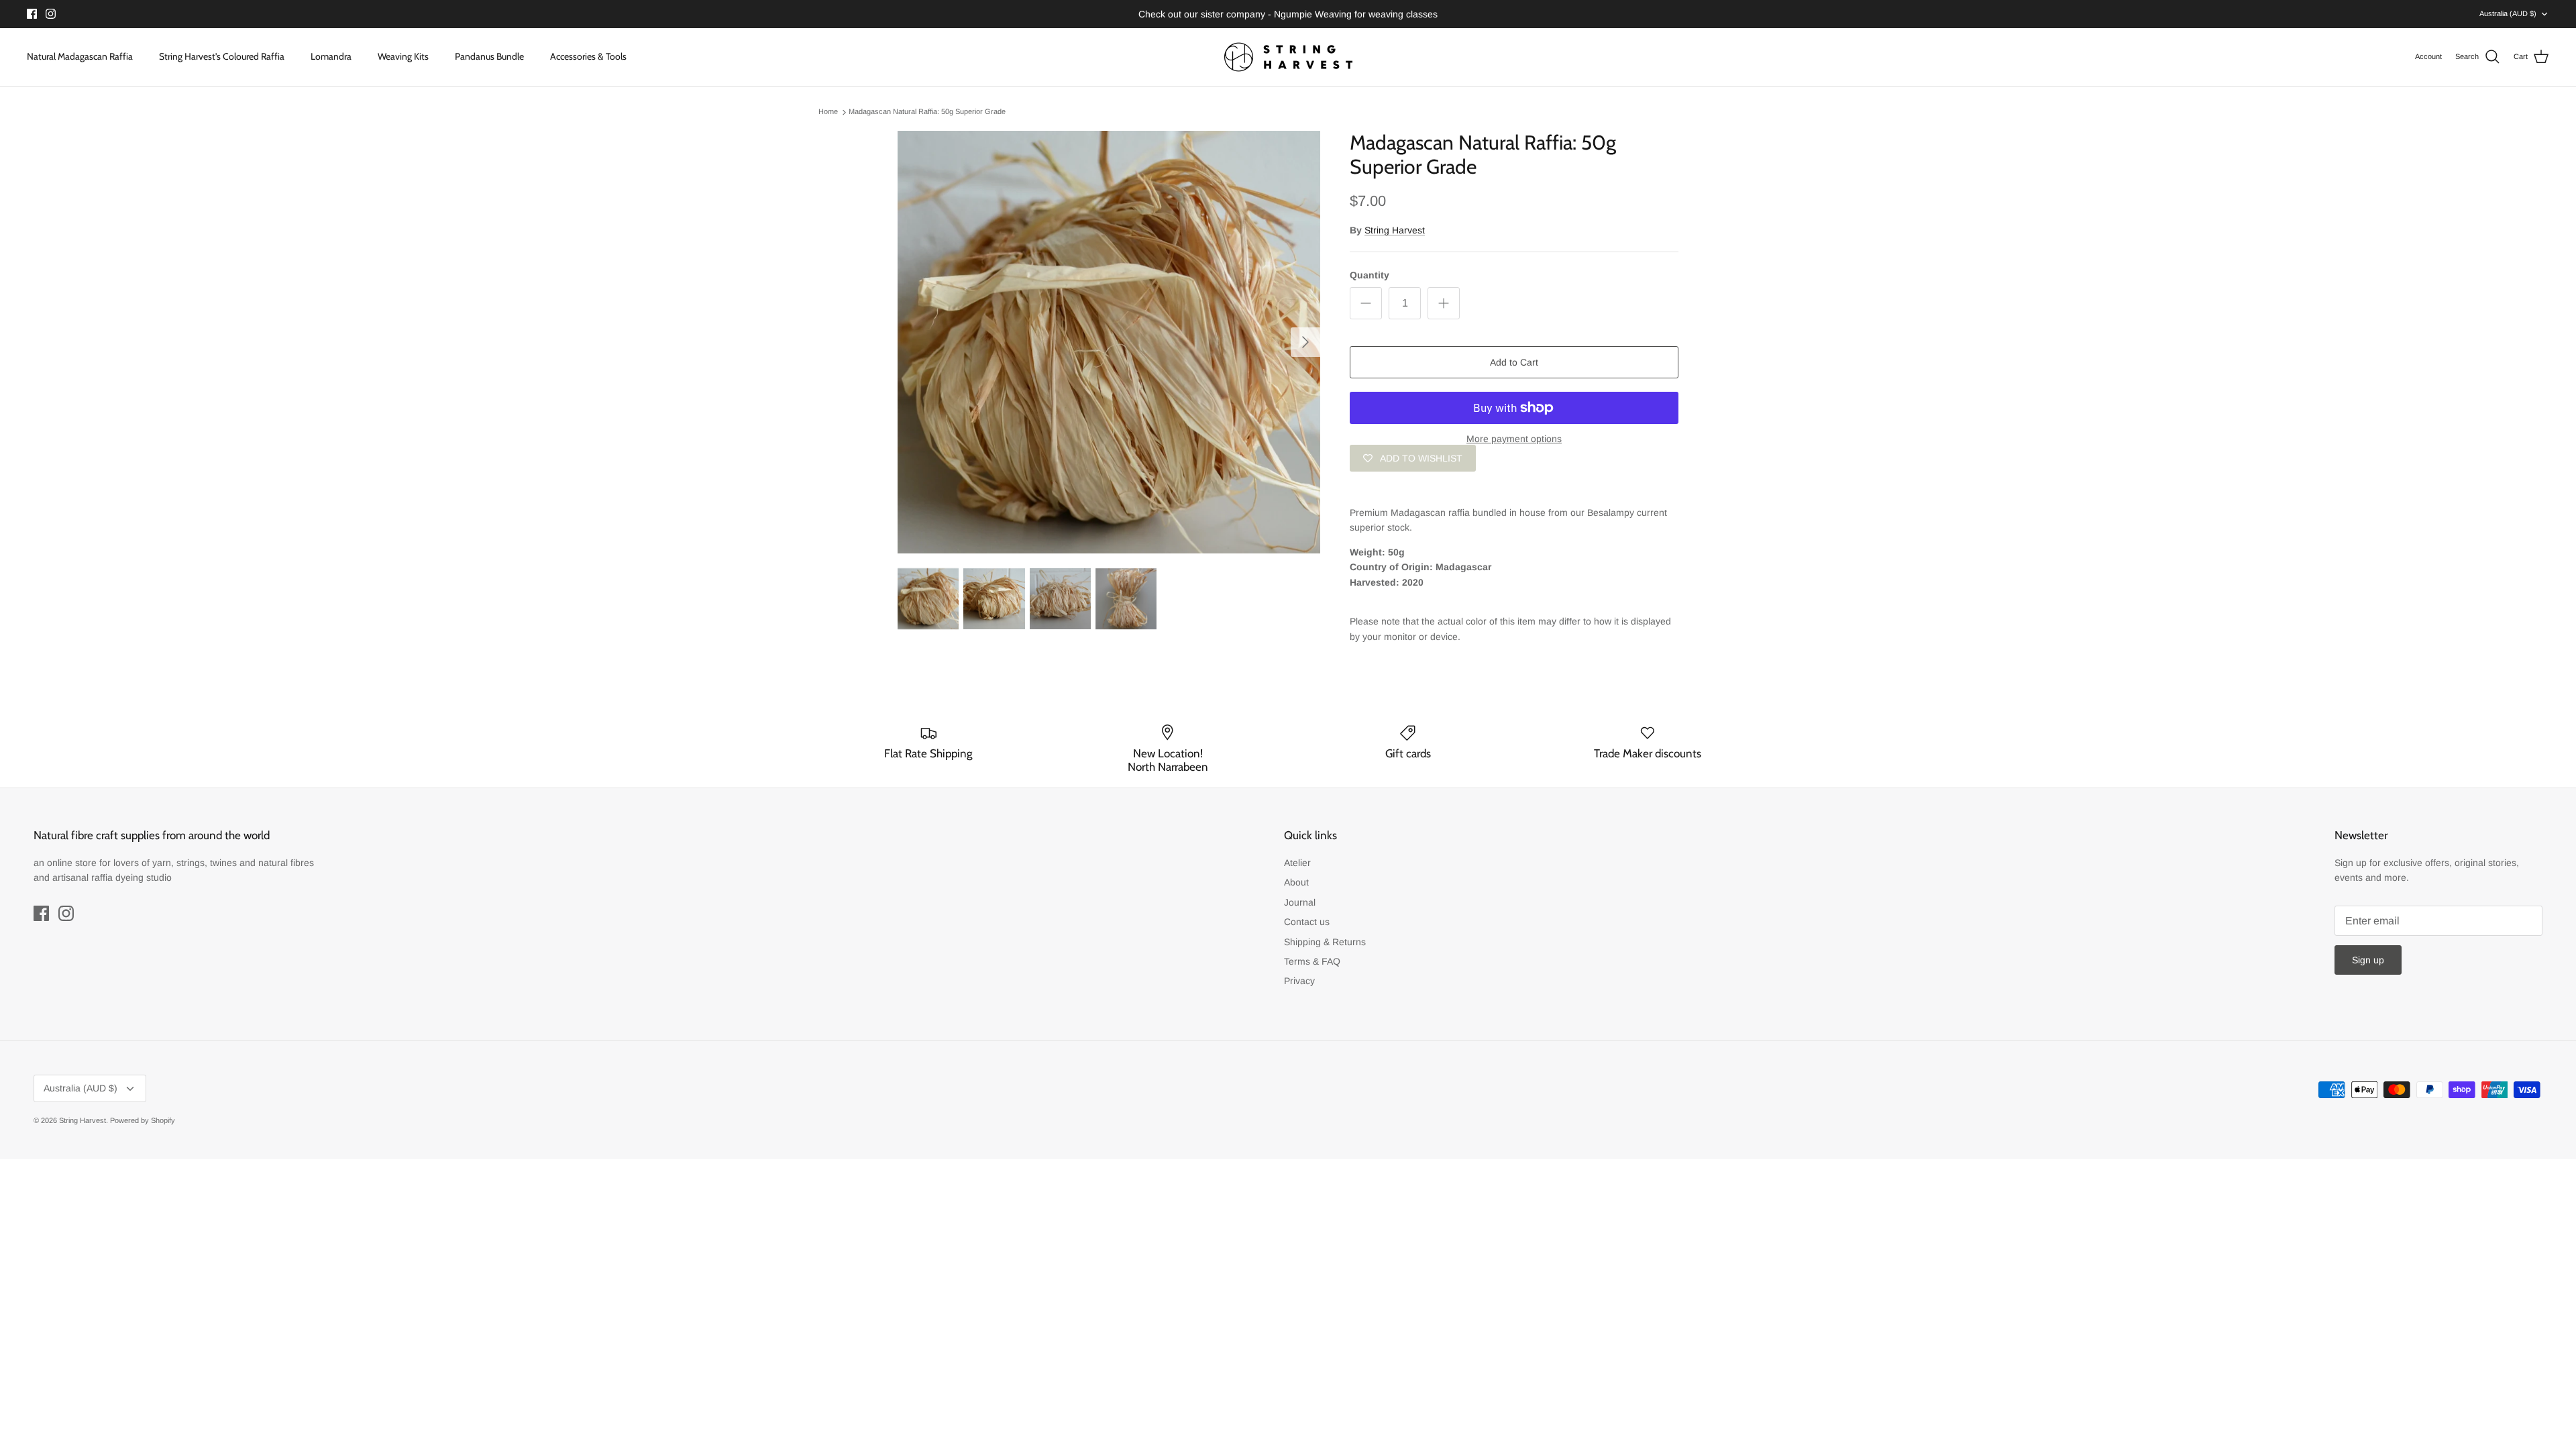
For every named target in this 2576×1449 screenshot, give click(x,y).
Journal (1300, 902)
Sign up (2368, 960)
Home (828, 112)
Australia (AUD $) (2508, 13)
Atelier (1297, 863)
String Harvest (1395, 230)
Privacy (1299, 981)
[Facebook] (32, 14)
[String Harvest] (1288, 57)
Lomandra (331, 56)
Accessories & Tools (588, 56)
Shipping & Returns (1325, 942)
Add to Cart (1514, 362)
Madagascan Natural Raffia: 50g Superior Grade (927, 112)
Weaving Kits (403, 56)
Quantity (1370, 275)
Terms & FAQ (1312, 961)
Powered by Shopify (143, 1120)
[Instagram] (51, 14)
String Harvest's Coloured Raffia (222, 56)
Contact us (1307, 922)
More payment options (1514, 439)
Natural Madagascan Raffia (80, 56)
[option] (1109, 342)
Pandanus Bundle (489, 56)
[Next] (1305, 342)
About (1296, 882)
